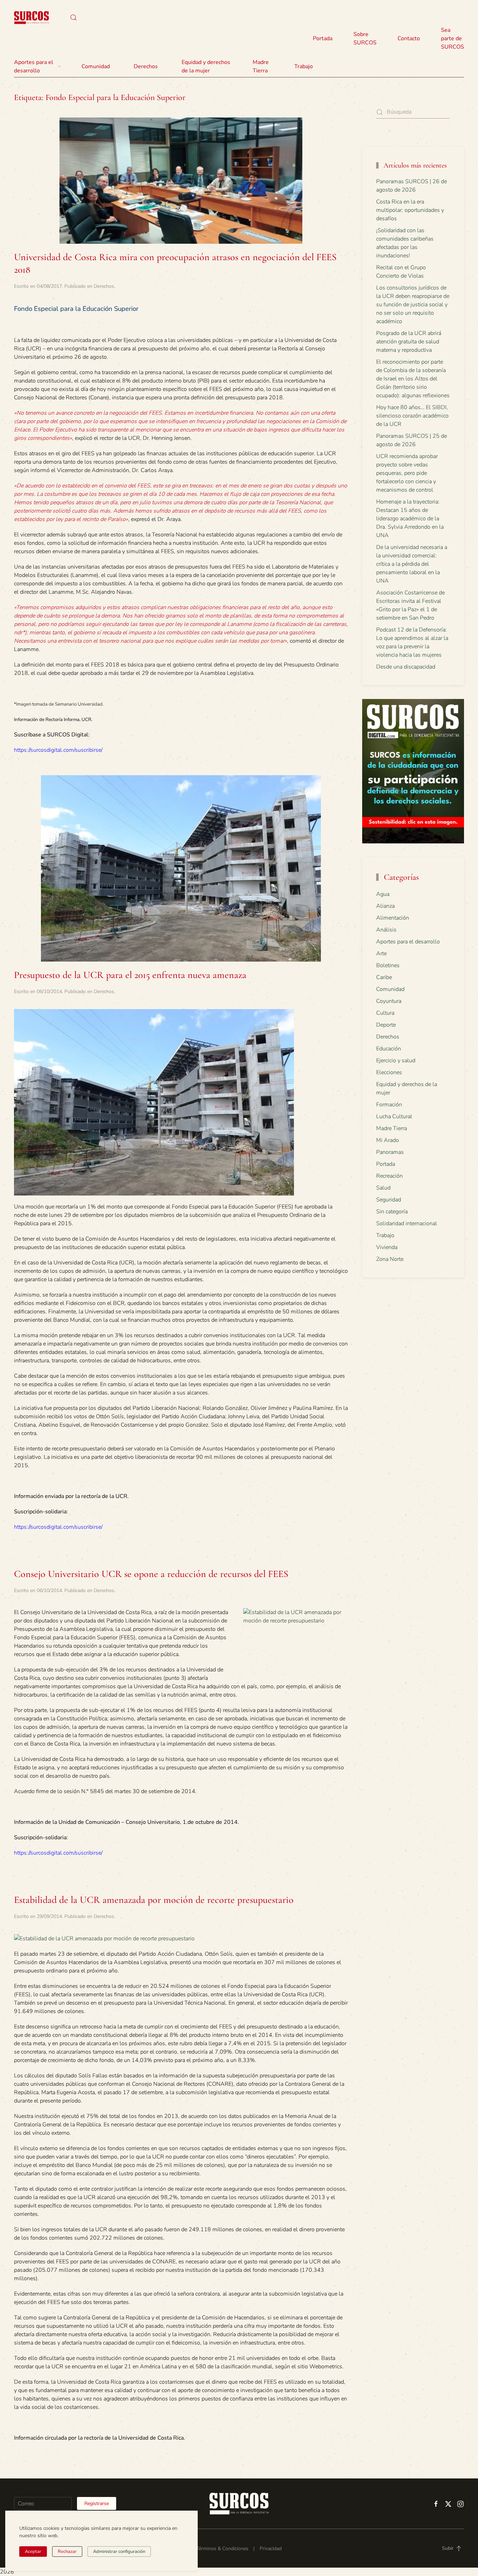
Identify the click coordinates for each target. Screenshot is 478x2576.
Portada (323, 38)
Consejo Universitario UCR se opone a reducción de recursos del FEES (151, 1574)
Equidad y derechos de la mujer (206, 66)
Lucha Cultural (394, 1116)
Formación (389, 1105)
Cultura (385, 1013)
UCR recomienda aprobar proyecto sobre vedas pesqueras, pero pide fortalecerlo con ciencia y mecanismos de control (407, 473)
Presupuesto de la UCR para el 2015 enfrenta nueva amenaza (130, 975)
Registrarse (97, 2503)
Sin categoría (392, 1212)
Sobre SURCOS (365, 38)
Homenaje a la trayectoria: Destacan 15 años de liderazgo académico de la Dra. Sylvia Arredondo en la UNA (410, 519)
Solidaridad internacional (407, 1223)
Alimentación (393, 918)
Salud (383, 1188)
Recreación (389, 1176)
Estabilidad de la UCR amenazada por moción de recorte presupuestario (154, 1900)
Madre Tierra (261, 66)
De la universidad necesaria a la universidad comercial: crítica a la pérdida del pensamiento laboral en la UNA (412, 564)
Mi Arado (388, 1140)
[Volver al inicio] (31, 17)
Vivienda (387, 1247)
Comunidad (390, 989)
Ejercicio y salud (396, 1061)
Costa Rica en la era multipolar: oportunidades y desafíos (410, 210)
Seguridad (389, 1200)
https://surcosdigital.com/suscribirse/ (58, 750)
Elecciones (389, 1072)
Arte (381, 954)
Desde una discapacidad (406, 667)
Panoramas (390, 1152)
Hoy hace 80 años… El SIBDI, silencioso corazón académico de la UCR (412, 416)
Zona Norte (390, 1259)
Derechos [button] (146, 66)
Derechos (104, 286)
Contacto (409, 38)
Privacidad (271, 2549)
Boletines (388, 965)
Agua (383, 894)
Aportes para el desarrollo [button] (34, 66)
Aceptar (33, 2552)
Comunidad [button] (96, 66)
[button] (73, 17)
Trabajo (304, 66)
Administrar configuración (119, 2552)
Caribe (384, 977)
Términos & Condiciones (222, 2549)
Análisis (386, 930)
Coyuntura (389, 1001)
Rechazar (67, 2552)
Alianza (385, 906)
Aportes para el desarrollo (408, 942)
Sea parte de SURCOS (452, 38)
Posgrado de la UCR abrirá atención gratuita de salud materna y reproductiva (409, 342)
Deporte (386, 1025)
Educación (389, 1049)
